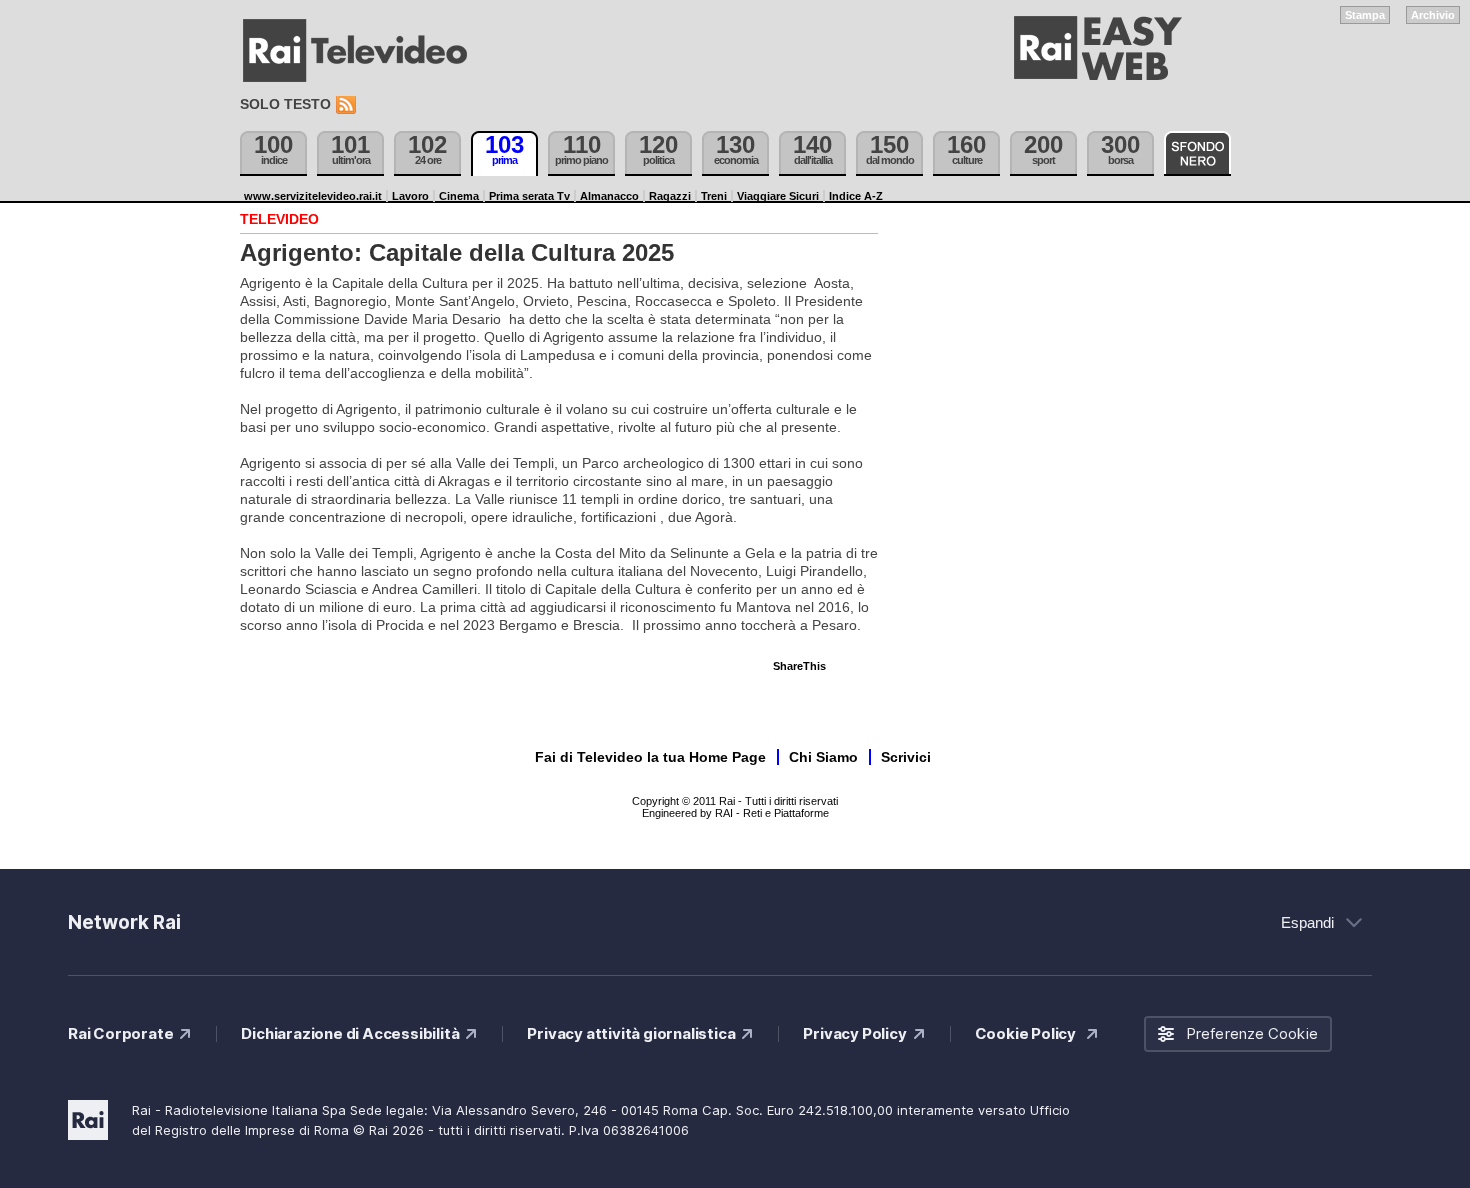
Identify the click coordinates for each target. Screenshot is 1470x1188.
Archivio (1433, 15)
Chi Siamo (823, 757)
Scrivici (906, 757)
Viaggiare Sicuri (778, 196)
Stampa (1365, 15)
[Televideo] (365, 51)
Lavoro (410, 196)
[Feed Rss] (348, 105)
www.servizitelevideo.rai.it (313, 196)
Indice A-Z (856, 196)
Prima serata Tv (529, 196)
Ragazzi (670, 196)
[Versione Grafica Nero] (1197, 153)
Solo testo (285, 104)
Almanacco (609, 196)
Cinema (459, 196)
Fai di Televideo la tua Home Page (650, 757)
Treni (714, 196)
